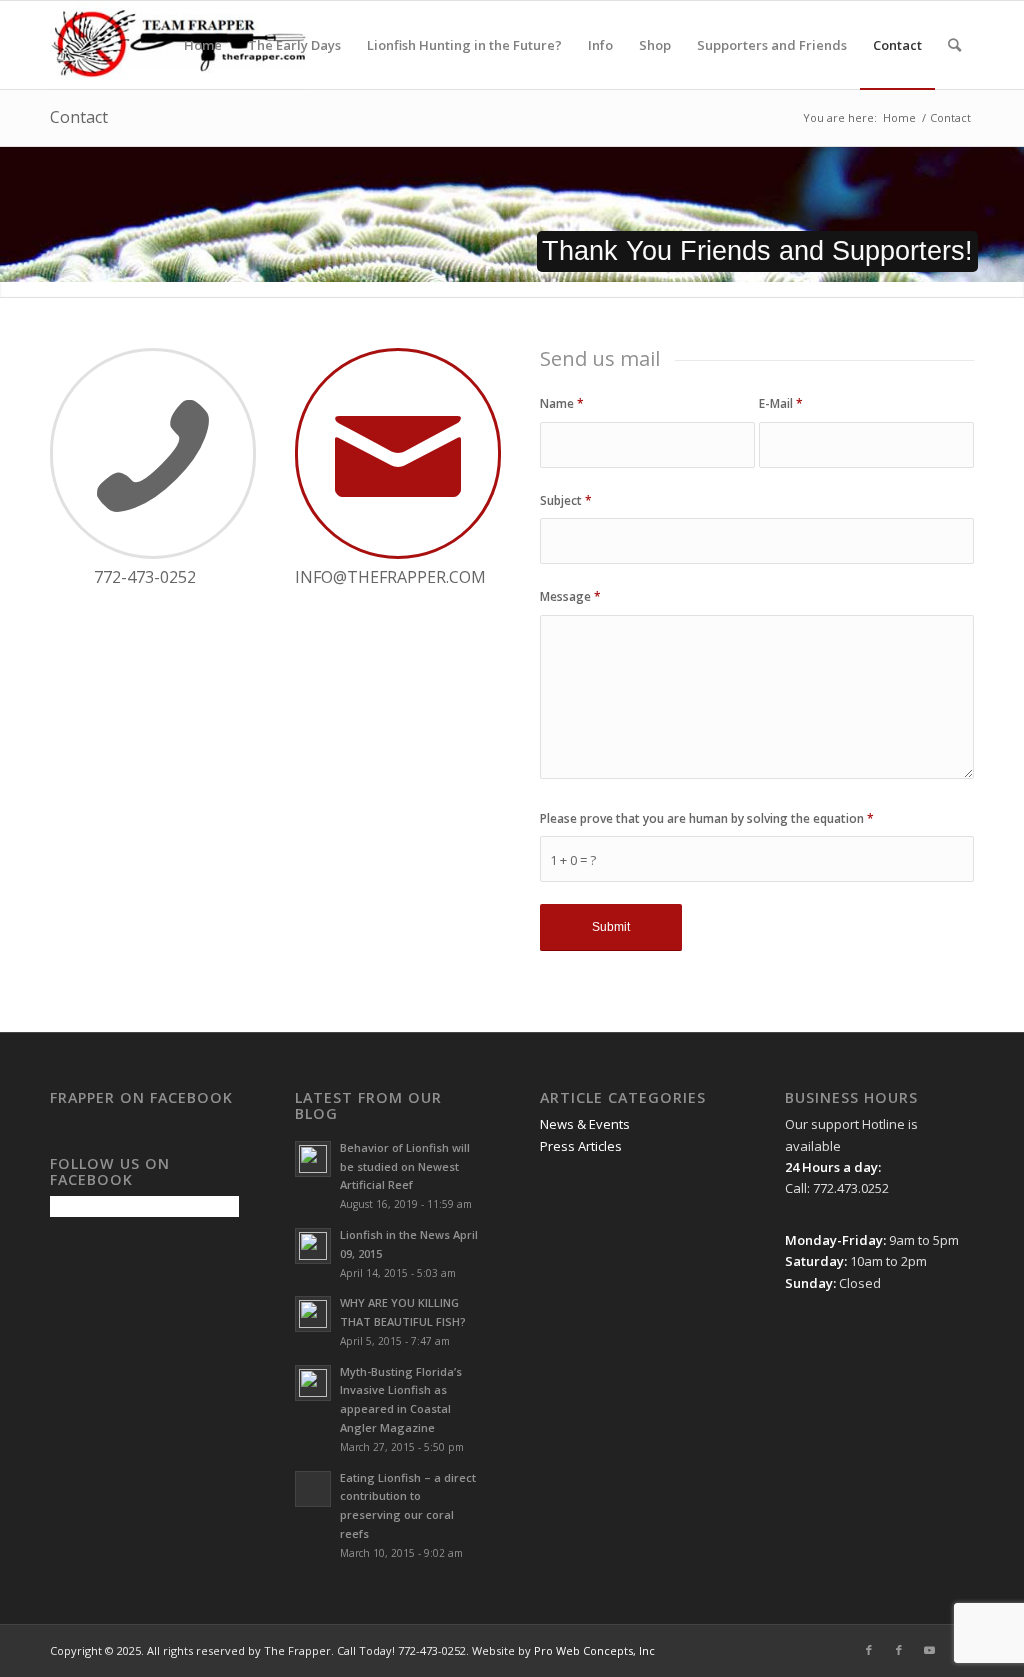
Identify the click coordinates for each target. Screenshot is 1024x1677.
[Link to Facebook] (869, 1650)
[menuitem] (203, 45)
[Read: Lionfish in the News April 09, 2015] (313, 1246)
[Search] (954, 45)
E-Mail (781, 403)
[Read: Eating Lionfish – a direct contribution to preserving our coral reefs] (313, 1489)
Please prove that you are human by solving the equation (707, 818)
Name (562, 403)
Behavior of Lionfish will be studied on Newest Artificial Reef (405, 1166)
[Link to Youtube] (929, 1650)
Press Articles (581, 1146)
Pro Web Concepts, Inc (594, 1650)
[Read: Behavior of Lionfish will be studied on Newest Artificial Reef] (313, 1159)
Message (570, 596)
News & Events (585, 1124)
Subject (566, 500)
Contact (79, 117)
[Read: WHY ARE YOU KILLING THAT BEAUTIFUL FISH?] (313, 1314)
